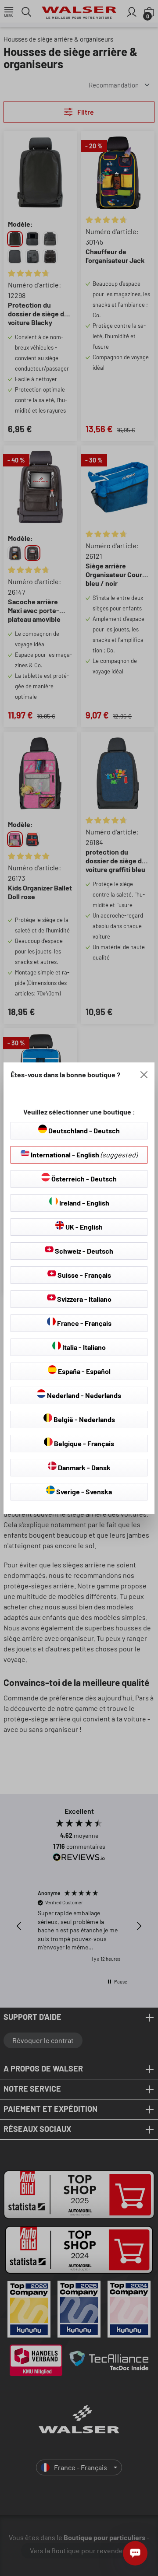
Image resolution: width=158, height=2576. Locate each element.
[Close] (144, 1075)
